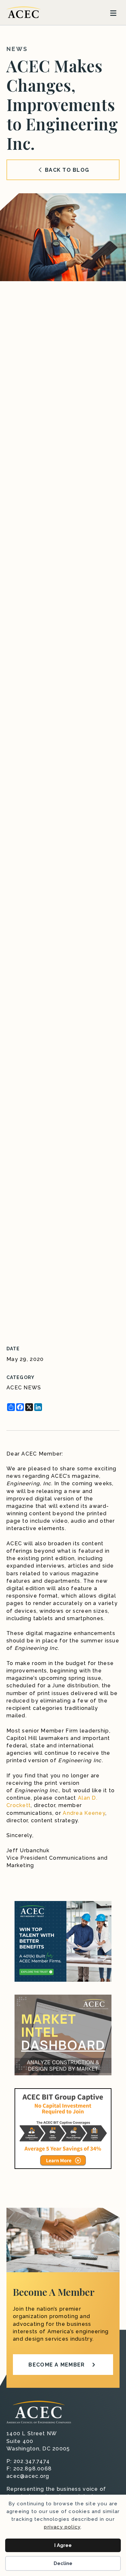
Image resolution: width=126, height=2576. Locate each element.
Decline (63, 2563)
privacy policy (62, 2527)
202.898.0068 (32, 2469)
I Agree (63, 2545)
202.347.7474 (32, 2461)
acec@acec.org (28, 2476)
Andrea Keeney (84, 1813)
